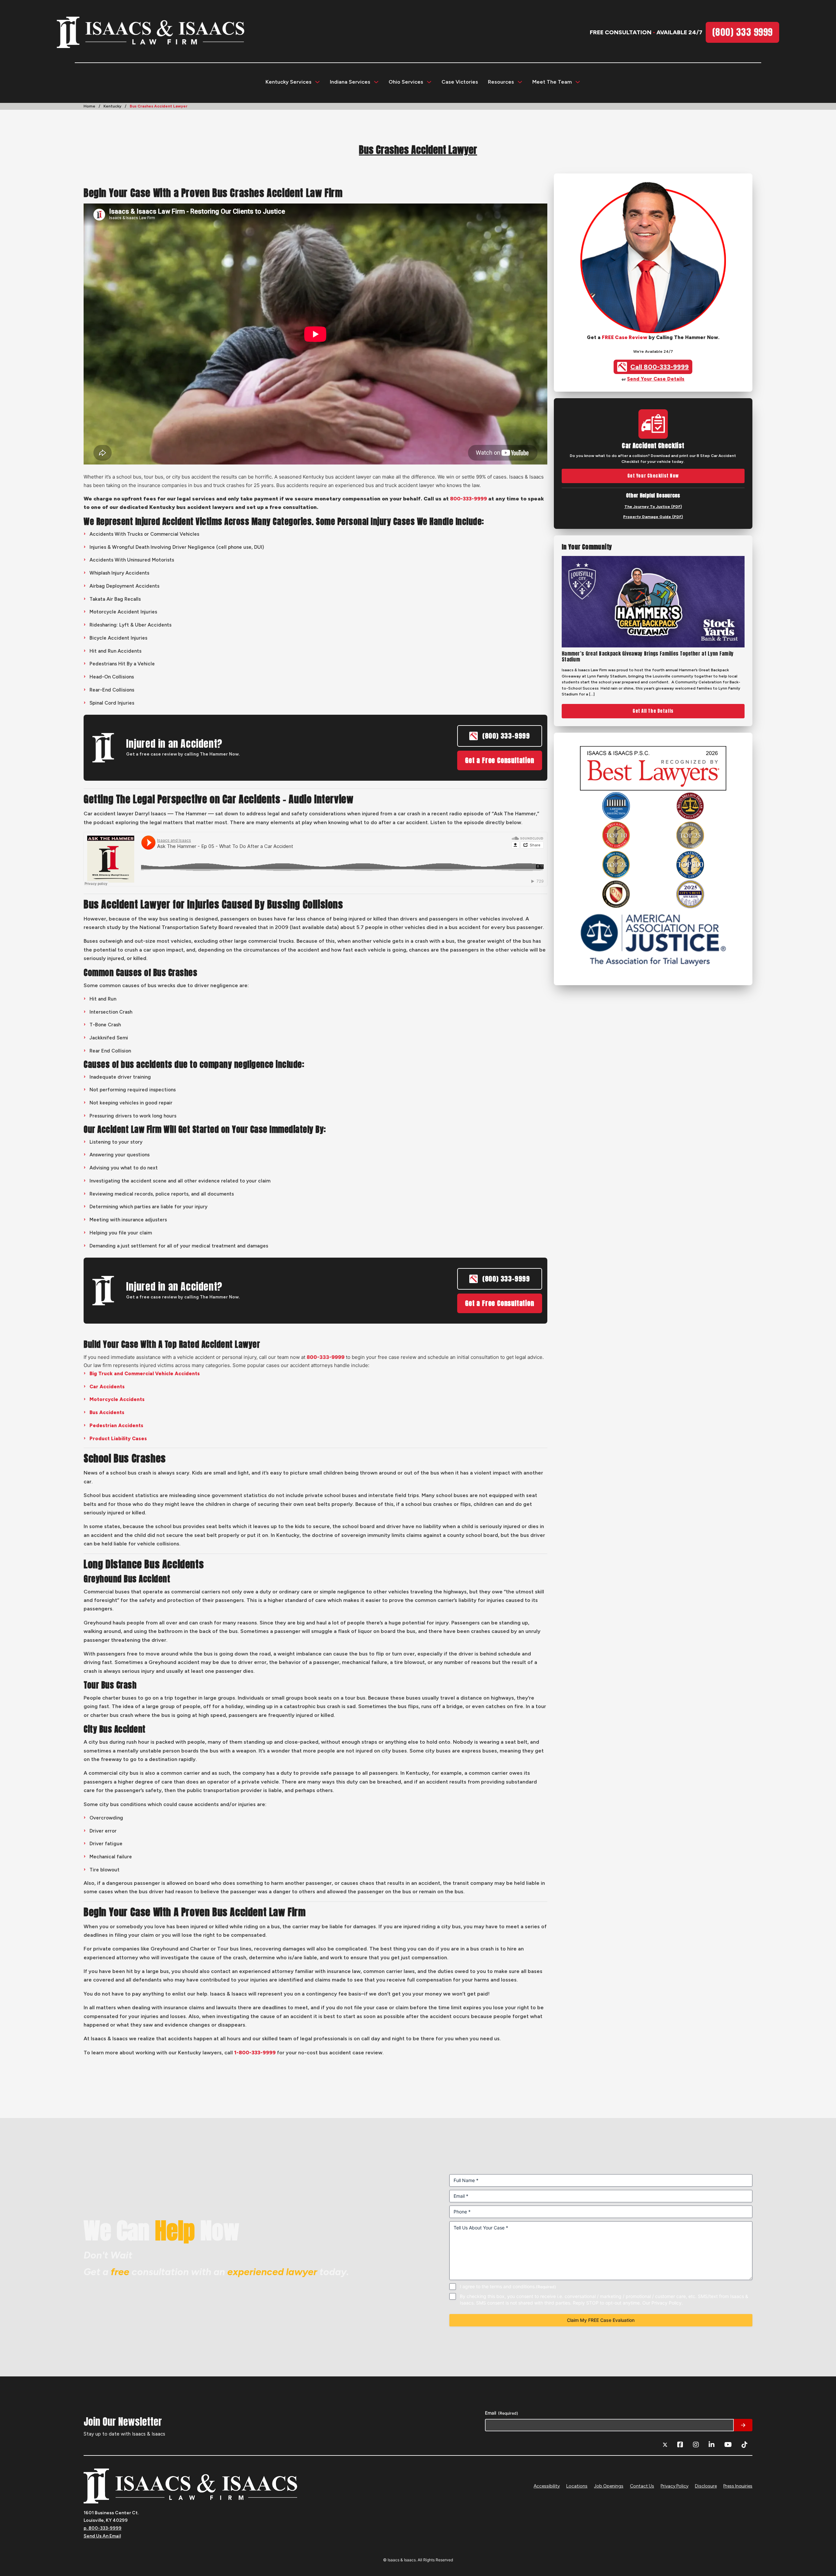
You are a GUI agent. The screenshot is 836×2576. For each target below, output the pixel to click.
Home (89, 106)
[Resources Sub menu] (520, 82)
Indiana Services (350, 82)
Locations (577, 2486)
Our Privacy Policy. (663, 2302)
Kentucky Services (289, 82)
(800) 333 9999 (742, 32)
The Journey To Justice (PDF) (653, 507)
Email (502, 2413)
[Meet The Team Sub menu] (578, 82)
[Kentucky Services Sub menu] (317, 82)
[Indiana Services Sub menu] (376, 82)
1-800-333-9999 (255, 2053)
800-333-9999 (468, 499)
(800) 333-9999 (506, 736)
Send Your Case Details (656, 379)
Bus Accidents (107, 1412)
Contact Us (642, 2486)
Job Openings (609, 2486)
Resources (501, 82)
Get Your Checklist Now (653, 476)
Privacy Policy (675, 2486)
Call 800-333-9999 (659, 367)
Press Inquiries (738, 2486)
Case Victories (460, 82)
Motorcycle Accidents (117, 1399)
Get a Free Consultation (499, 760)
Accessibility (547, 2486)
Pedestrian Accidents (116, 1426)
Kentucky (113, 106)
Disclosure (706, 2486)
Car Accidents (107, 1387)
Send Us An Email (102, 2536)
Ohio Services (406, 82)
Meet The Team (552, 82)
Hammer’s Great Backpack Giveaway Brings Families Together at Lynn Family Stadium (648, 657)
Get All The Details (653, 711)
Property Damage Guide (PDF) (653, 517)
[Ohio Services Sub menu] (429, 82)
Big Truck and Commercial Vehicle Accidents (145, 1374)
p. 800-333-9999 (103, 2528)
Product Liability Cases (118, 1439)
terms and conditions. (513, 2286)
